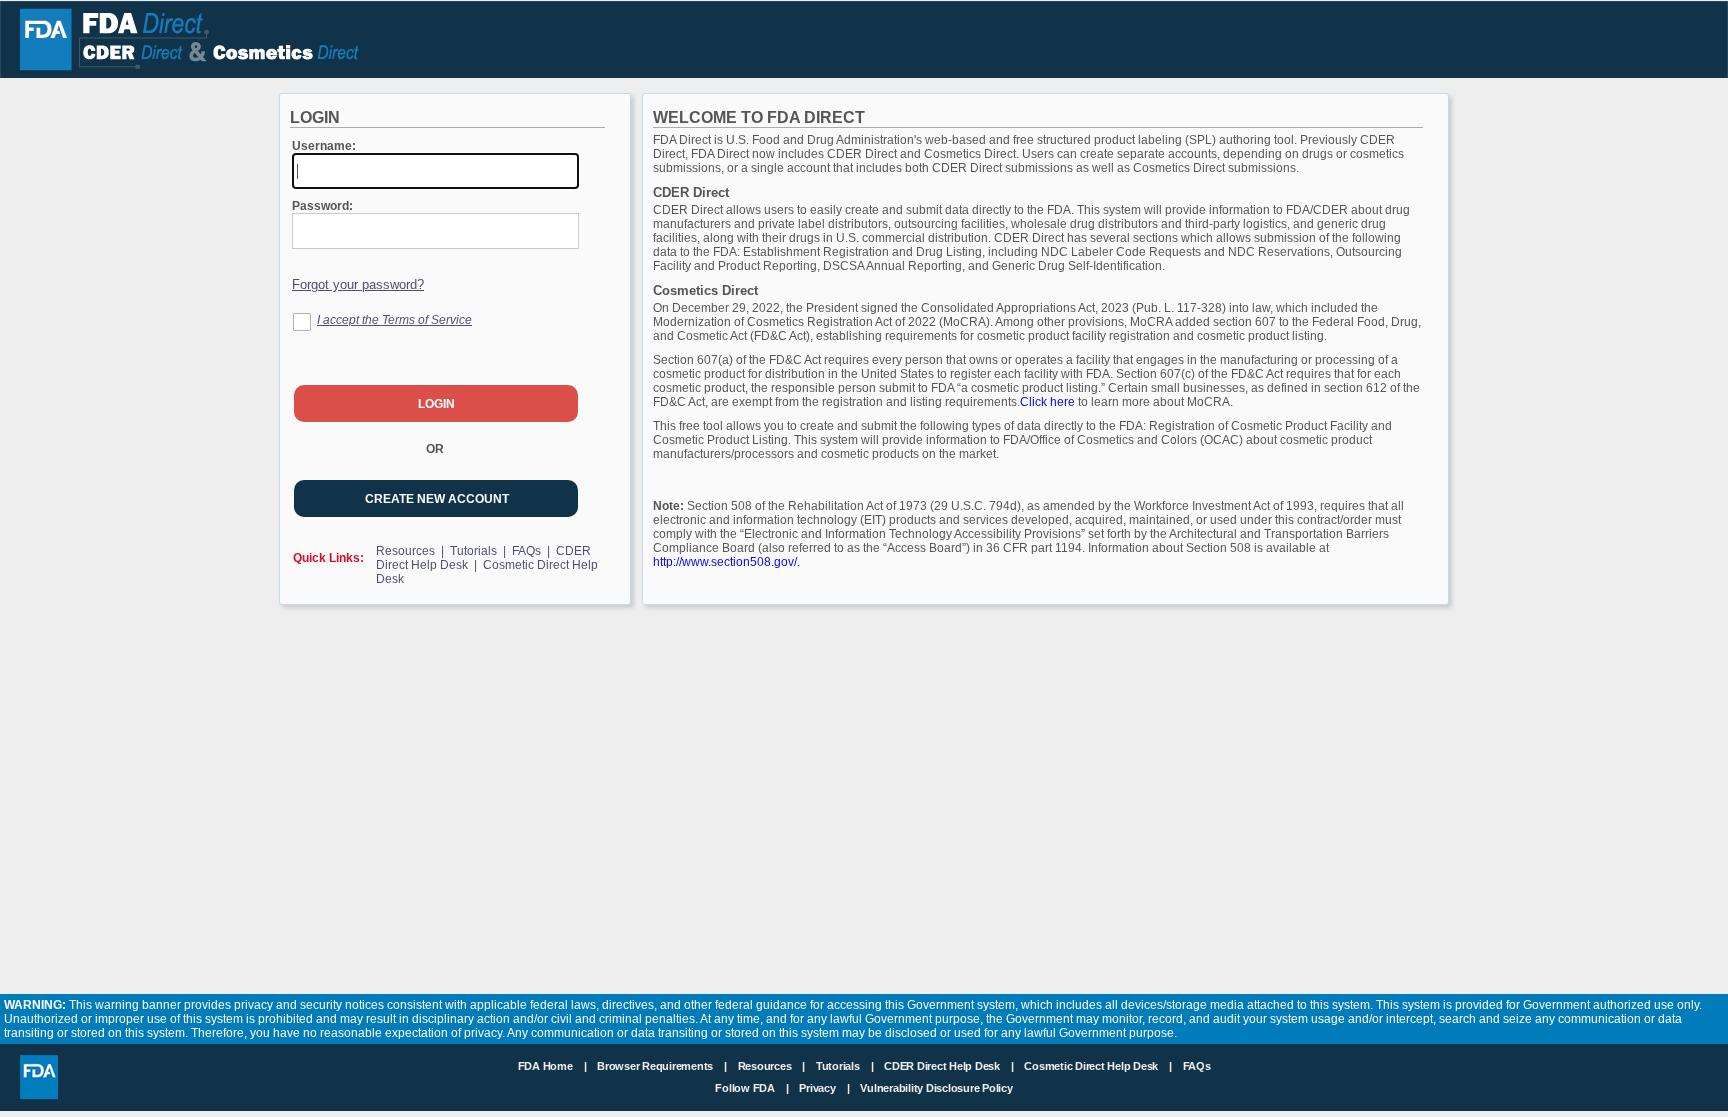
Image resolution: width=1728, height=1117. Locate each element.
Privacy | (824, 1088)
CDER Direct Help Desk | (950, 1066)
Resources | (411, 551)
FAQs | (532, 551)
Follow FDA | (753, 1088)
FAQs (1197, 1066)
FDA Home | (554, 1066)
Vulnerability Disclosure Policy (936, 1088)
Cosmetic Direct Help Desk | (1099, 1066)
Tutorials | (479, 551)
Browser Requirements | (663, 1066)
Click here (1049, 402)
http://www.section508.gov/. (726, 562)
